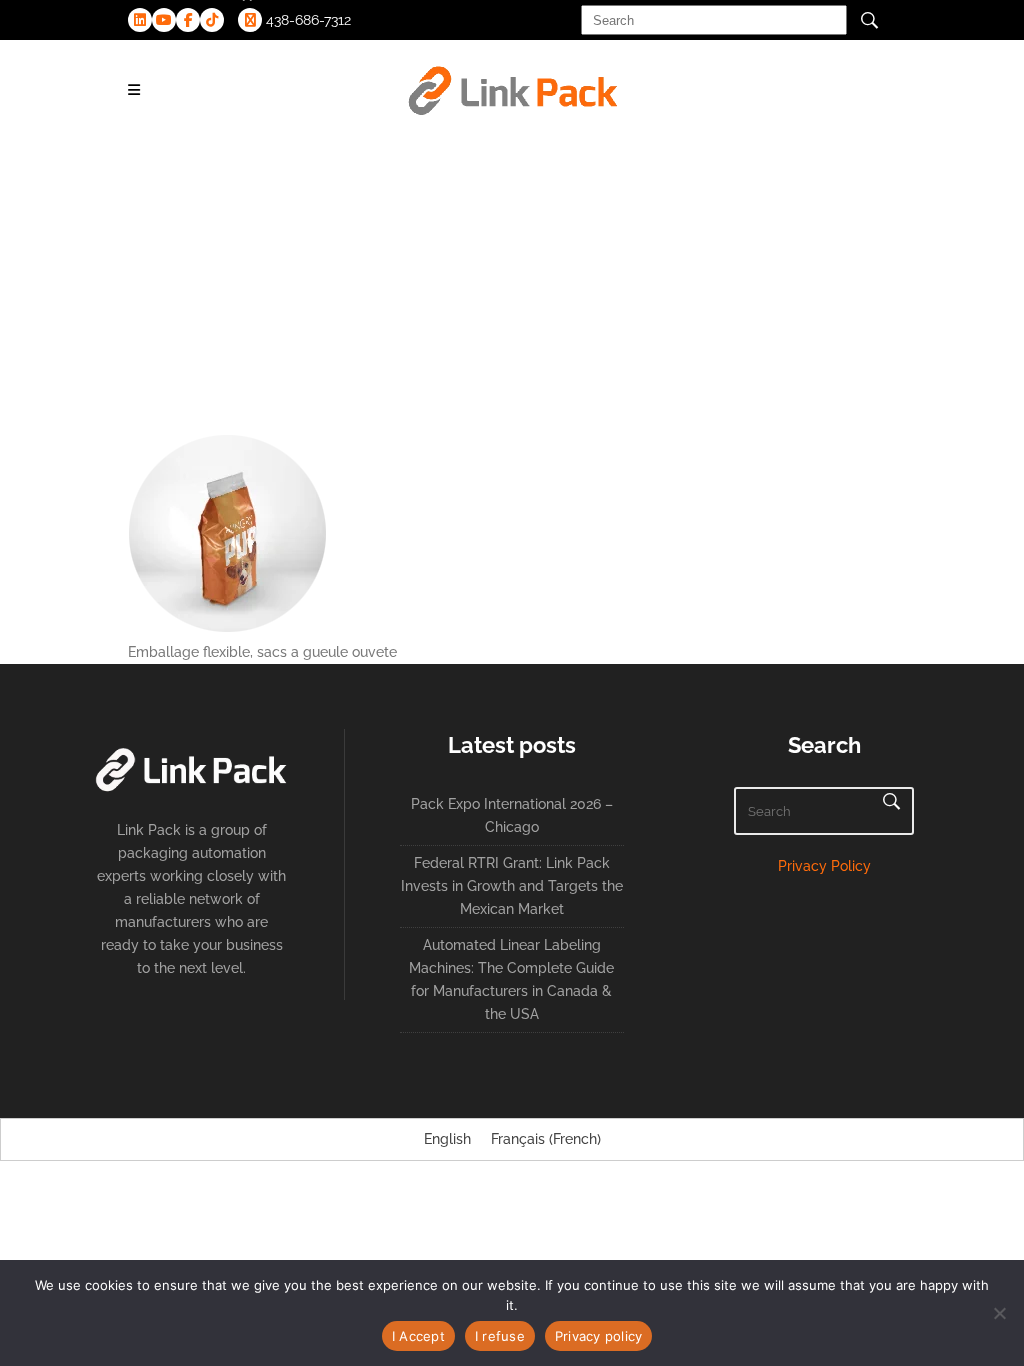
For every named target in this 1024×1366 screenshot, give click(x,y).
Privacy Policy (824, 866)
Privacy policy (599, 1336)
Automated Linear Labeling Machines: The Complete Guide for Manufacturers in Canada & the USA (511, 979)
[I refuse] (999, 1313)
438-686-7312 (306, 20)
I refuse (500, 1336)
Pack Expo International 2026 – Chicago (512, 815)
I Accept (418, 1336)
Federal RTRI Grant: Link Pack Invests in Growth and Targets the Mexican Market (512, 886)
